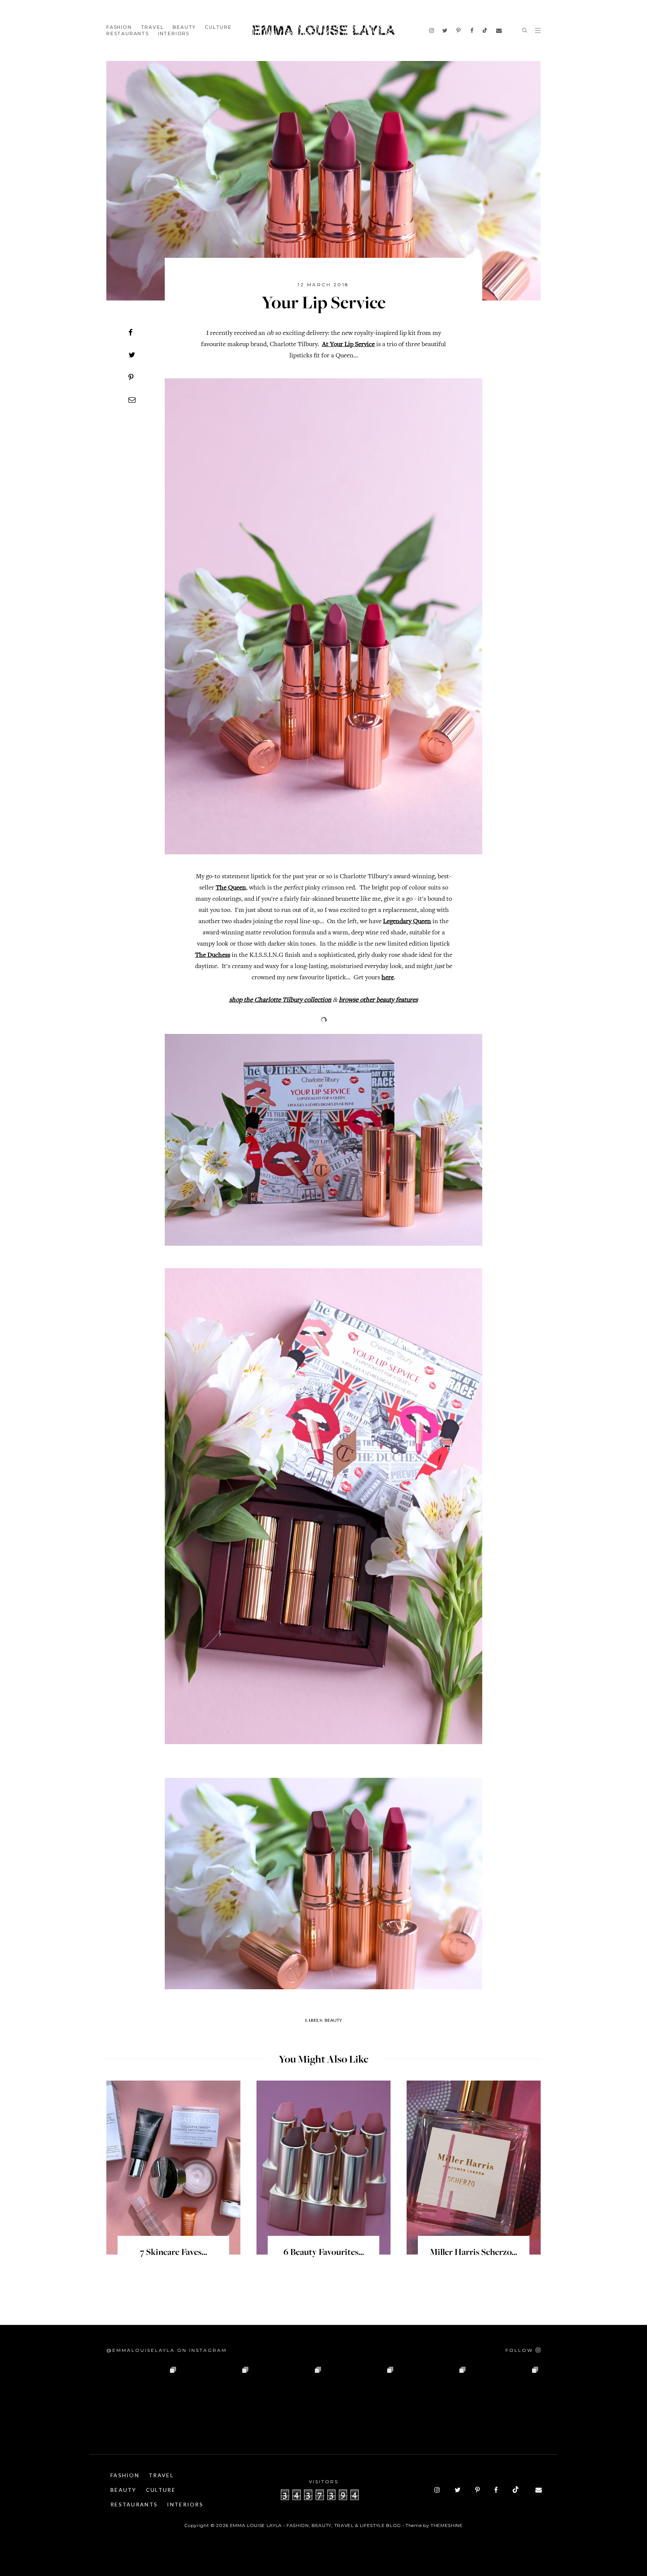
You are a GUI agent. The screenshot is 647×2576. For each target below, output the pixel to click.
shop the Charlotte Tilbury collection (280, 1000)
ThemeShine (447, 2525)
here (388, 978)
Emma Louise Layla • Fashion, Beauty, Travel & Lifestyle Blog (315, 2525)
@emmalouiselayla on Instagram (167, 2350)
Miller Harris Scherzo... (473, 2253)
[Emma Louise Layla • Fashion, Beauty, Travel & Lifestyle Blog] (323, 30)
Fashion (119, 27)
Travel (152, 27)
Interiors (174, 33)
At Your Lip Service (348, 345)
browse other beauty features (378, 1000)
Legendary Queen (407, 922)
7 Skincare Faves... (174, 2253)
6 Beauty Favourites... (324, 2253)
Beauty (184, 27)
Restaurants (128, 33)
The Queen (231, 888)
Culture (218, 27)
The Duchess (213, 955)
